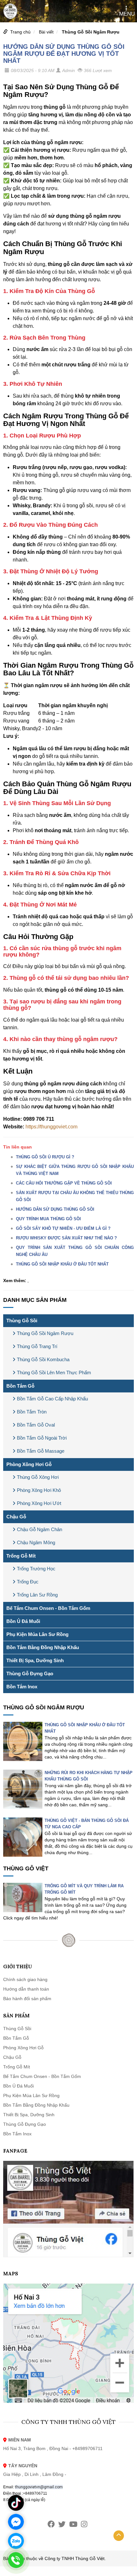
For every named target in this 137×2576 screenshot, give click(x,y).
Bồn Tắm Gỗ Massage (41, 1451)
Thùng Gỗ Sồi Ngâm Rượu (91, 32)
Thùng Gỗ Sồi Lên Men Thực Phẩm (54, 1372)
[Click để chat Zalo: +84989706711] (16, 2541)
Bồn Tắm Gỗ (20, 1386)
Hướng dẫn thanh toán (26, 1989)
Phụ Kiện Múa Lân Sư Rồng (37, 1634)
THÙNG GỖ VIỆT (26, 1868)
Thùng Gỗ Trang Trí (37, 1346)
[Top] (119, 2536)
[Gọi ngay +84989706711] (16, 2560)
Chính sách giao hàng (25, 1979)
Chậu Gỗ (16, 1517)
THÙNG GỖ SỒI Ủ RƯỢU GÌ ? (45, 1157)
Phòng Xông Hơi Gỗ (29, 1464)
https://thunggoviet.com (51, 1127)
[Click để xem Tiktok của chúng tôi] (16, 2503)
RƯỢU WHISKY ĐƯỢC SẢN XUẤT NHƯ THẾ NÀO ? (66, 1238)
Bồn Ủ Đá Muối (23, 1621)
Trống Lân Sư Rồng (37, 1595)
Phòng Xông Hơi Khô (39, 1490)
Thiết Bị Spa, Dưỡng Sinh (35, 1660)
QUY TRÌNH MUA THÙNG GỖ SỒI (48, 1219)
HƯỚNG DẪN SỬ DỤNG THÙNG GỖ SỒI (55, 1209)
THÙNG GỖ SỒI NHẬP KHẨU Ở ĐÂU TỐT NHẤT (62, 1264)
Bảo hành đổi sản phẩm (27, 1999)
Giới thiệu (18, 1967)
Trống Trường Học (36, 1569)
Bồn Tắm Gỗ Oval (36, 1425)
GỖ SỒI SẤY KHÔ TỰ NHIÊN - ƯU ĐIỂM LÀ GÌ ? (63, 1228)
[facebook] (51, 2524)
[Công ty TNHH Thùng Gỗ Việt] (10, 11)
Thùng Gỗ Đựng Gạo (30, 1673)
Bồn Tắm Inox (22, 1687)
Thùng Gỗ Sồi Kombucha (43, 1359)
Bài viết (46, 32)
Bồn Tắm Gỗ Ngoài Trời (42, 1438)
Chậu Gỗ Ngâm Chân (40, 1529)
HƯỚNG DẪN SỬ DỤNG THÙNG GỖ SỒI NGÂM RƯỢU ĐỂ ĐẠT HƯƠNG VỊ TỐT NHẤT (64, 54)
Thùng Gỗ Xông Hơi (38, 1477)
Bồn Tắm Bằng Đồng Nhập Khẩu (43, 1647)
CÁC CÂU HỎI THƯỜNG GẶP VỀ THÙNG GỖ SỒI (64, 1183)
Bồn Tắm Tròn (32, 1412)
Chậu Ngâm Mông (36, 1542)
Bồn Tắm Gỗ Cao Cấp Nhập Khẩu (52, 1399)
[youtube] (73, 2524)
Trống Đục (28, 1582)
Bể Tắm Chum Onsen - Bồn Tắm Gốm (48, 1608)
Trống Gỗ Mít (21, 1556)
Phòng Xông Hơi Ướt (39, 1503)
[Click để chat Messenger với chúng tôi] (16, 2522)
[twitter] (62, 2524)
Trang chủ (20, 32)
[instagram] (84, 2524)
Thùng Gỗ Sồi (22, 1321)
